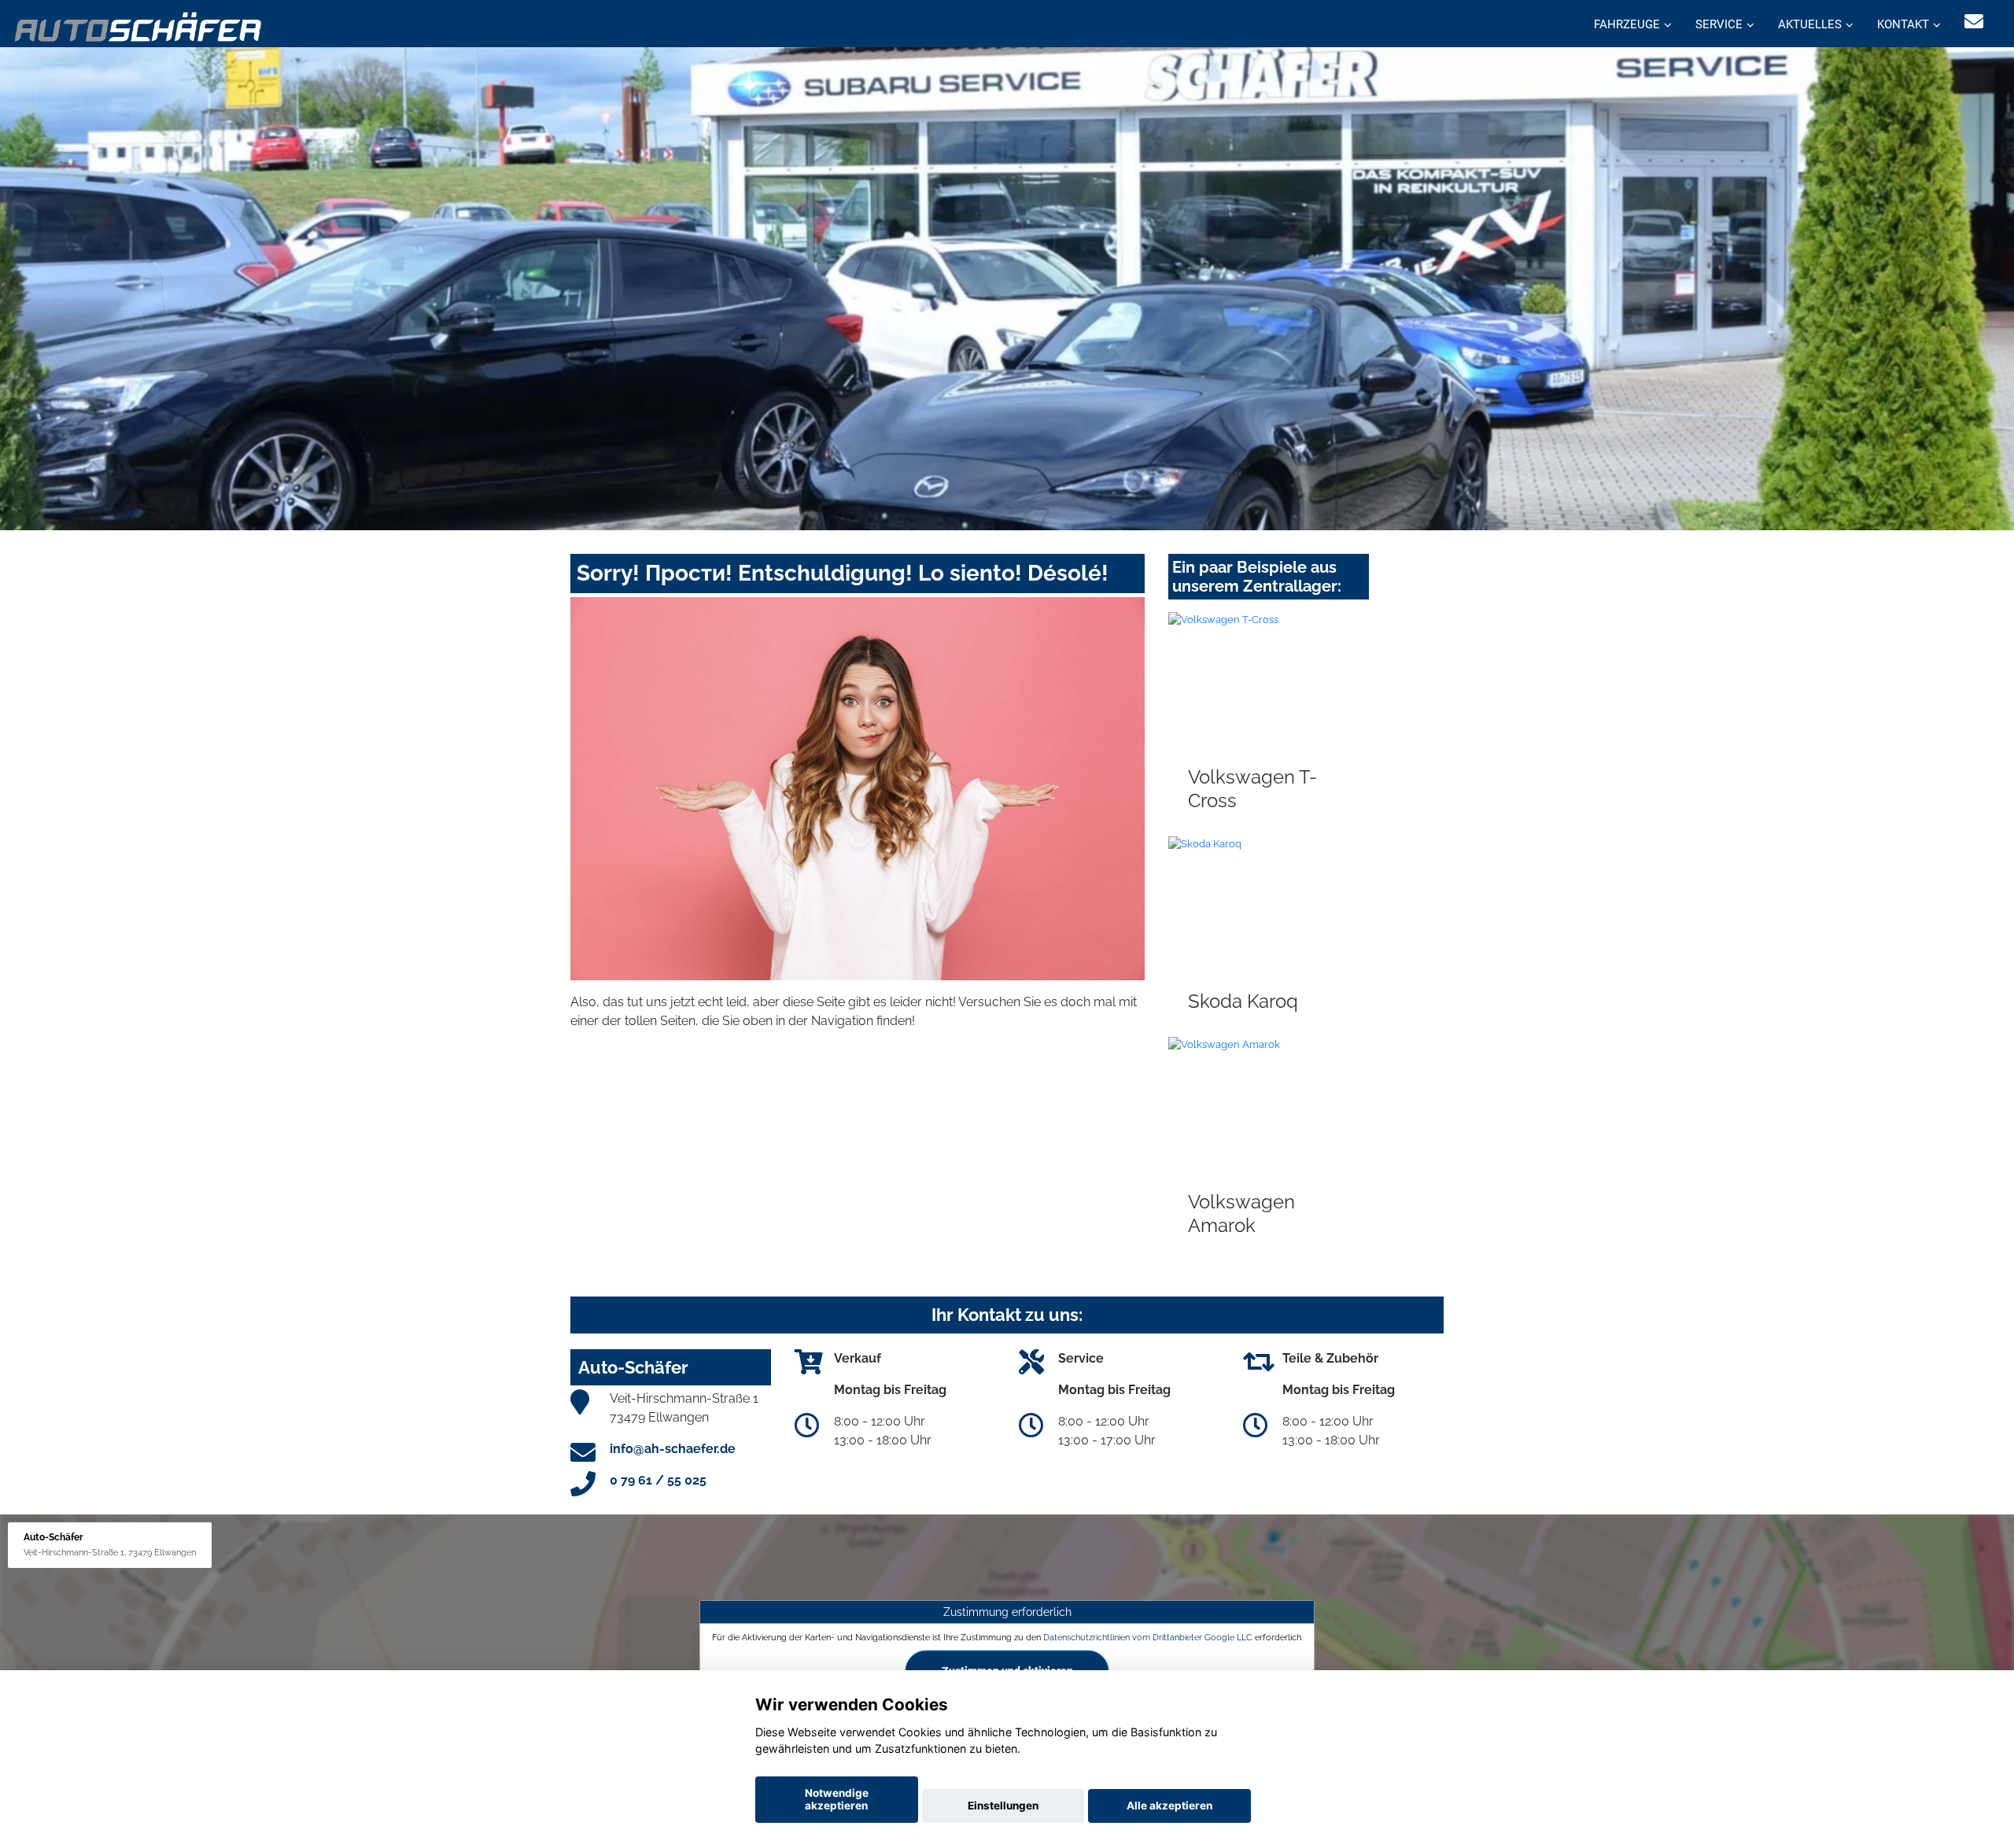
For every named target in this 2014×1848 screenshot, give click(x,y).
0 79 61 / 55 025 (658, 1480)
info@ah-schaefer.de (673, 1449)
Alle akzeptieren (1169, 1806)
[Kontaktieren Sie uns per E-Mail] (1974, 22)
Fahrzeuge (1627, 24)
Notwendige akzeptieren (837, 1799)
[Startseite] (139, 26)
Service (1719, 24)
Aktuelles (1810, 24)
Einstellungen (1003, 1806)
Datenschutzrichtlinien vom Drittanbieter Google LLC (1148, 1637)
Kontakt (1903, 24)
